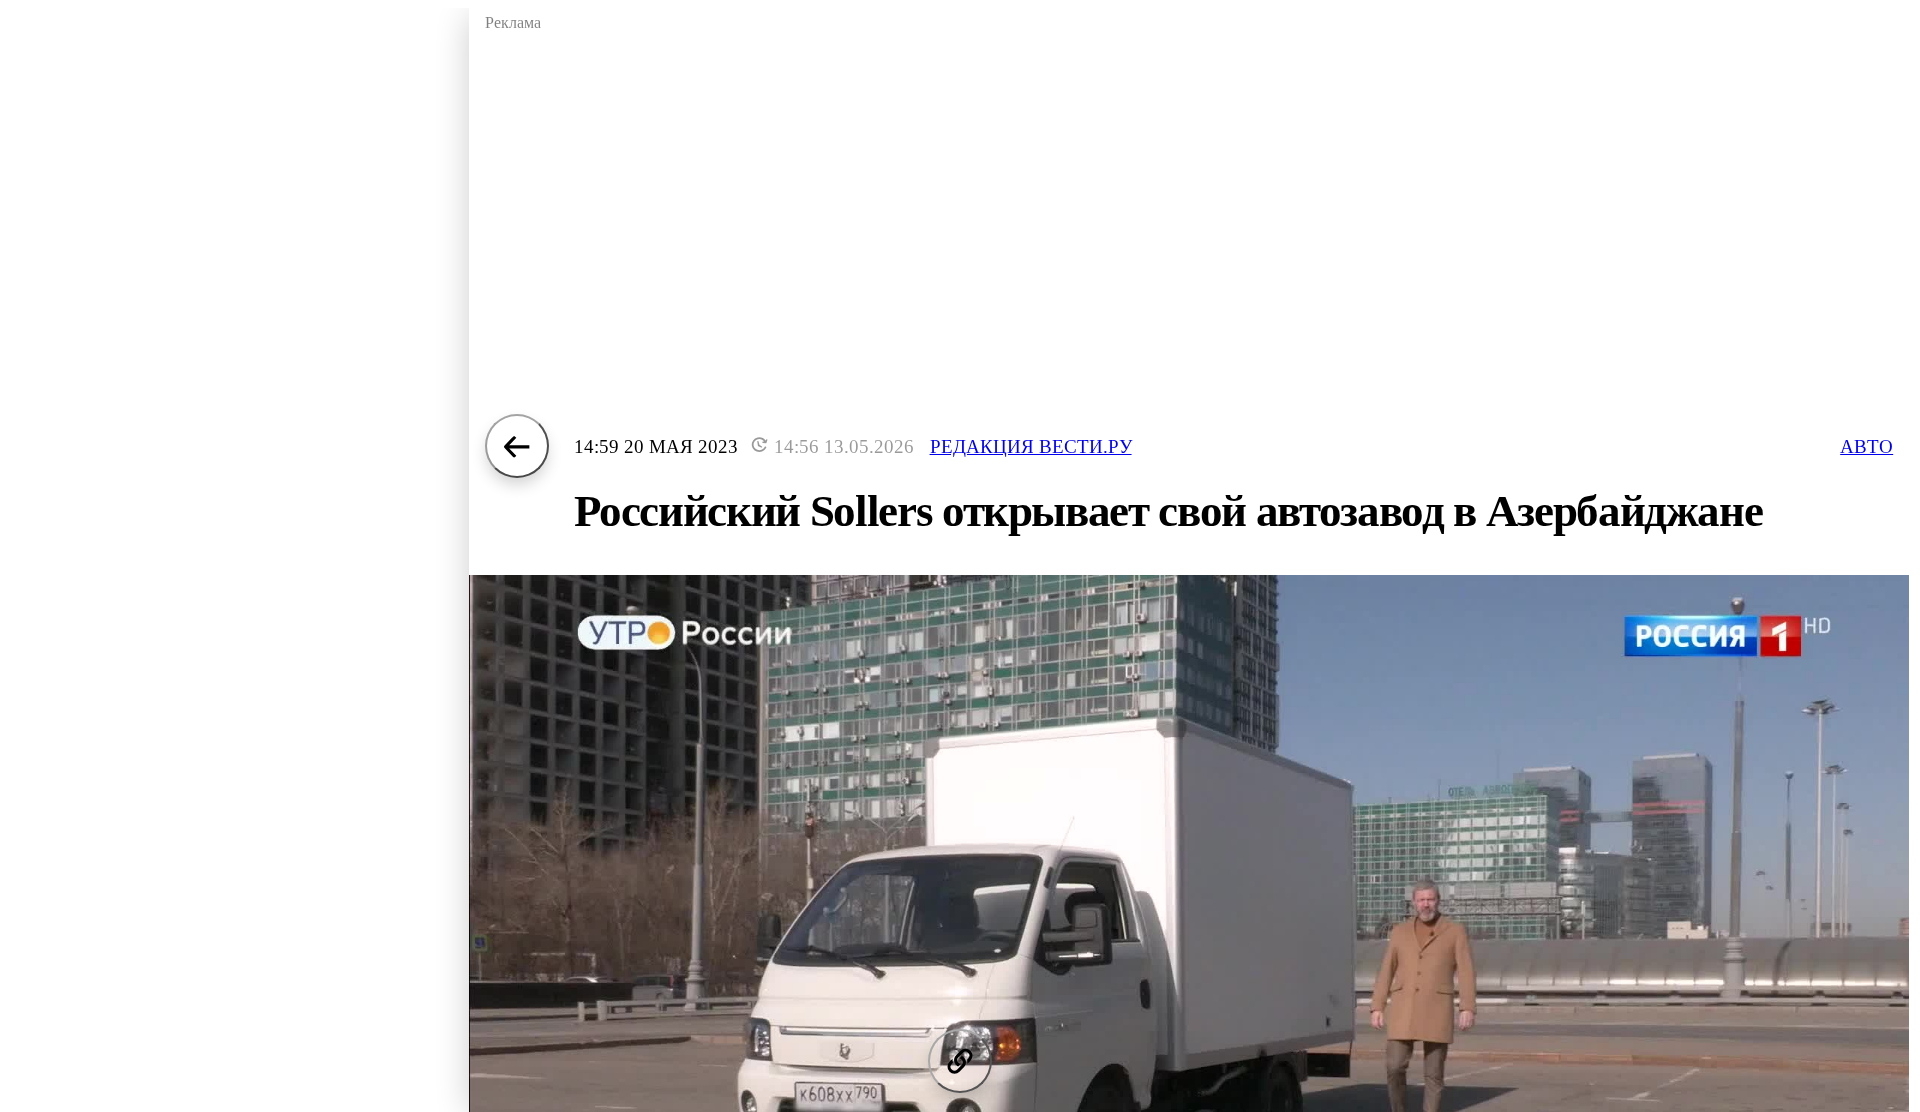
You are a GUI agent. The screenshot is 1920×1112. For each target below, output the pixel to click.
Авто (1866, 446)
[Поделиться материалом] (960, 1061)
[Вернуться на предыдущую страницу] (517, 446)
